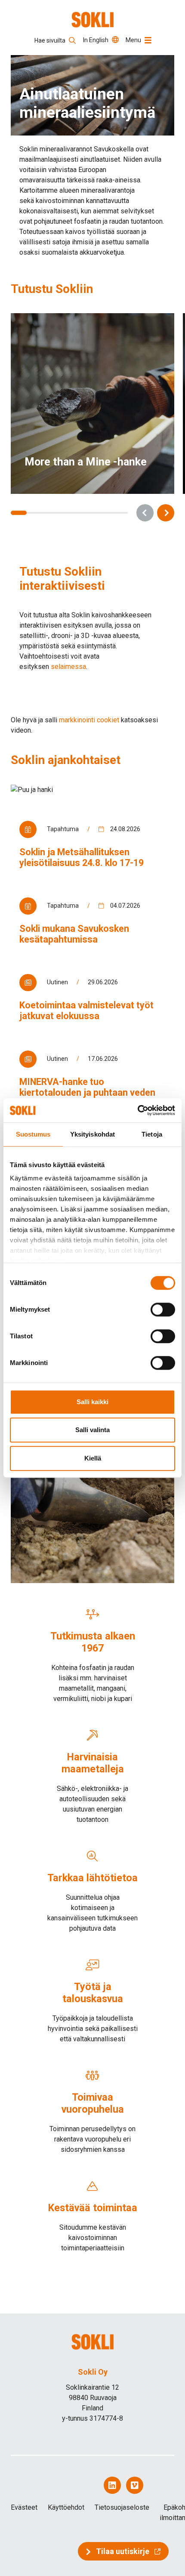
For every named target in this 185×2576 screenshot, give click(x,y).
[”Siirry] (93, 20)
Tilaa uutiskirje (123, 2551)
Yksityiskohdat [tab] (92, 1134)
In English (96, 40)
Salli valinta (92, 1430)
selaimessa (68, 667)
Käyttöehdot (66, 2507)
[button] (145, 513)
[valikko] (148, 40)
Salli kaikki (92, 1402)
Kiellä (93, 1458)
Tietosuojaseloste (122, 2507)
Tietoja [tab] (152, 1134)
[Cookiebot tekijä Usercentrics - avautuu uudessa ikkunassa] (137, 1110)
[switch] (163, 1310)
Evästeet (24, 2507)
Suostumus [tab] (33, 1134)
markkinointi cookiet (89, 720)
